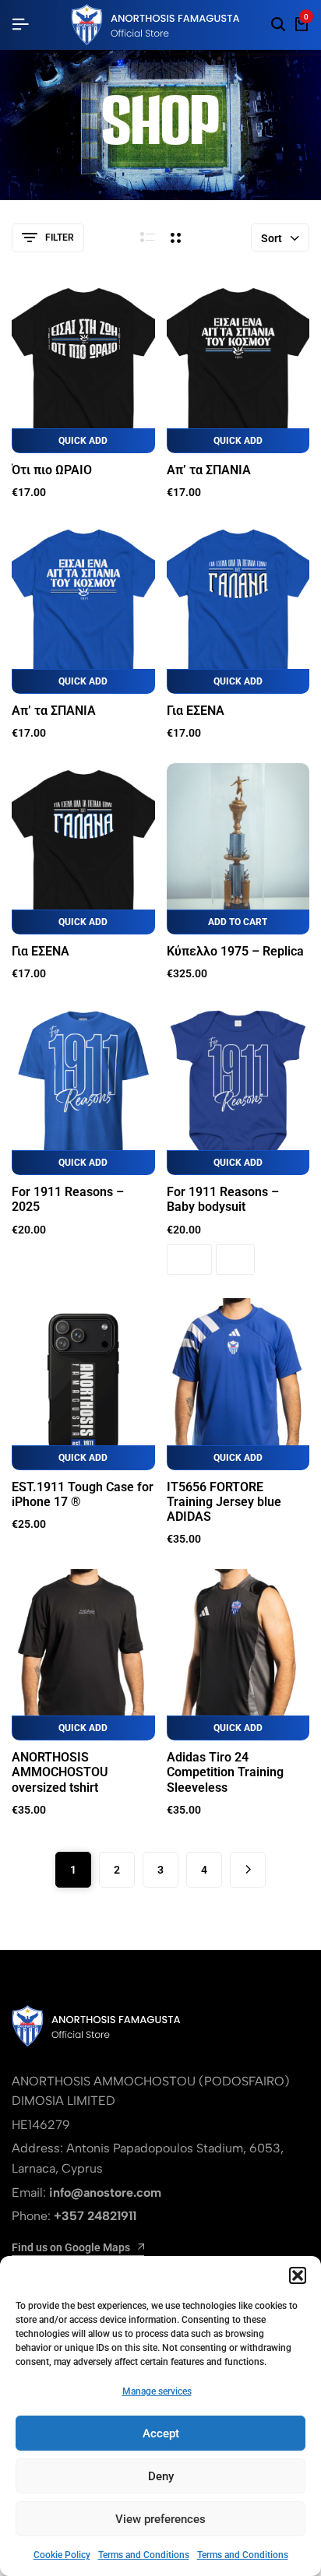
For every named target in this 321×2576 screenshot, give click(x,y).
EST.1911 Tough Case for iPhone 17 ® (83, 1494)
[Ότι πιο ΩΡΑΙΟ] (83, 368)
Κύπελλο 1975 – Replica (235, 951)
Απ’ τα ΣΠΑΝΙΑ (209, 470)
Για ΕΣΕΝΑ (196, 711)
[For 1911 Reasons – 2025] (83, 1089)
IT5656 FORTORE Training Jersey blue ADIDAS (224, 1502)
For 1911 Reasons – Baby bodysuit (223, 1199)
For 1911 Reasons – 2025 (68, 1199)
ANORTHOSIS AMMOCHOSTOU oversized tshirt (60, 1772)
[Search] (278, 25)
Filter (60, 238)
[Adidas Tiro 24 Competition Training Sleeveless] (238, 1655)
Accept (161, 2433)
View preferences (160, 2519)
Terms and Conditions (144, 2555)
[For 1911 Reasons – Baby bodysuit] (238, 1089)
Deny (161, 2476)
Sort (272, 238)
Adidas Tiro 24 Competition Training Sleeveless (225, 1772)
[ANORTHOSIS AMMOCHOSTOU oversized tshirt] (83, 1655)
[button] (298, 2275)
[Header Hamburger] (20, 25)
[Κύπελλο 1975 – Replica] (238, 849)
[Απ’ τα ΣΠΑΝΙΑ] (238, 368)
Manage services (157, 2391)
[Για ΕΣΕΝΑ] (238, 608)
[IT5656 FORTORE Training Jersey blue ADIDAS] (238, 1384)
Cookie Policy (62, 2555)
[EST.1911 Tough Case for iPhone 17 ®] (83, 1384)
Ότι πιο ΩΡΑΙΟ (52, 470)
